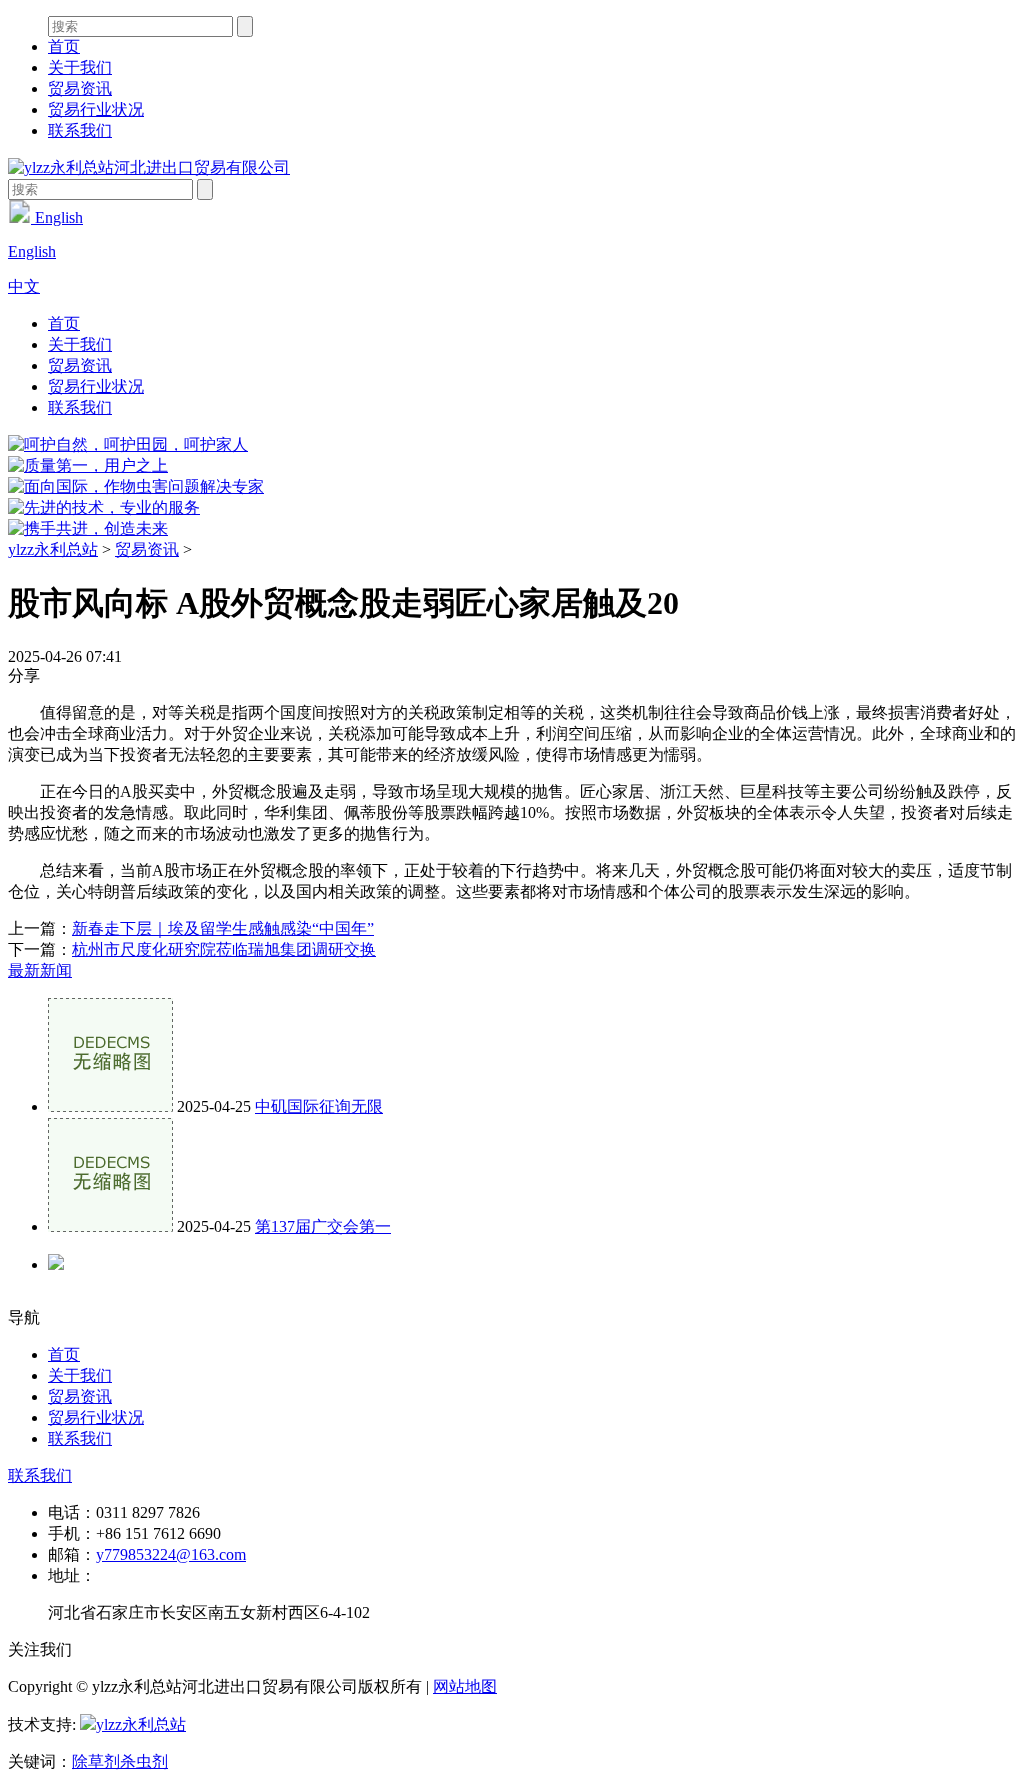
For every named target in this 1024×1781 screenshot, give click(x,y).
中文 (24, 286)
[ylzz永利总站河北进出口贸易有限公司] (149, 167)
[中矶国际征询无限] (110, 1106)
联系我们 (80, 130)
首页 (64, 46)
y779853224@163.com (171, 1554)
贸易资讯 (80, 88)
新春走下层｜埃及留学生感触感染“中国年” (223, 928)
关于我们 (80, 67)
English (57, 217)
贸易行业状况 (96, 109)
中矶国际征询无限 (319, 1106)
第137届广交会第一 (323, 1226)
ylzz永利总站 (53, 549)
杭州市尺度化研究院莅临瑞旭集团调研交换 (224, 949)
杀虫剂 (144, 1761)
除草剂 (96, 1761)
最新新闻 (40, 970)
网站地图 (465, 1686)
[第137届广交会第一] (110, 1226)
